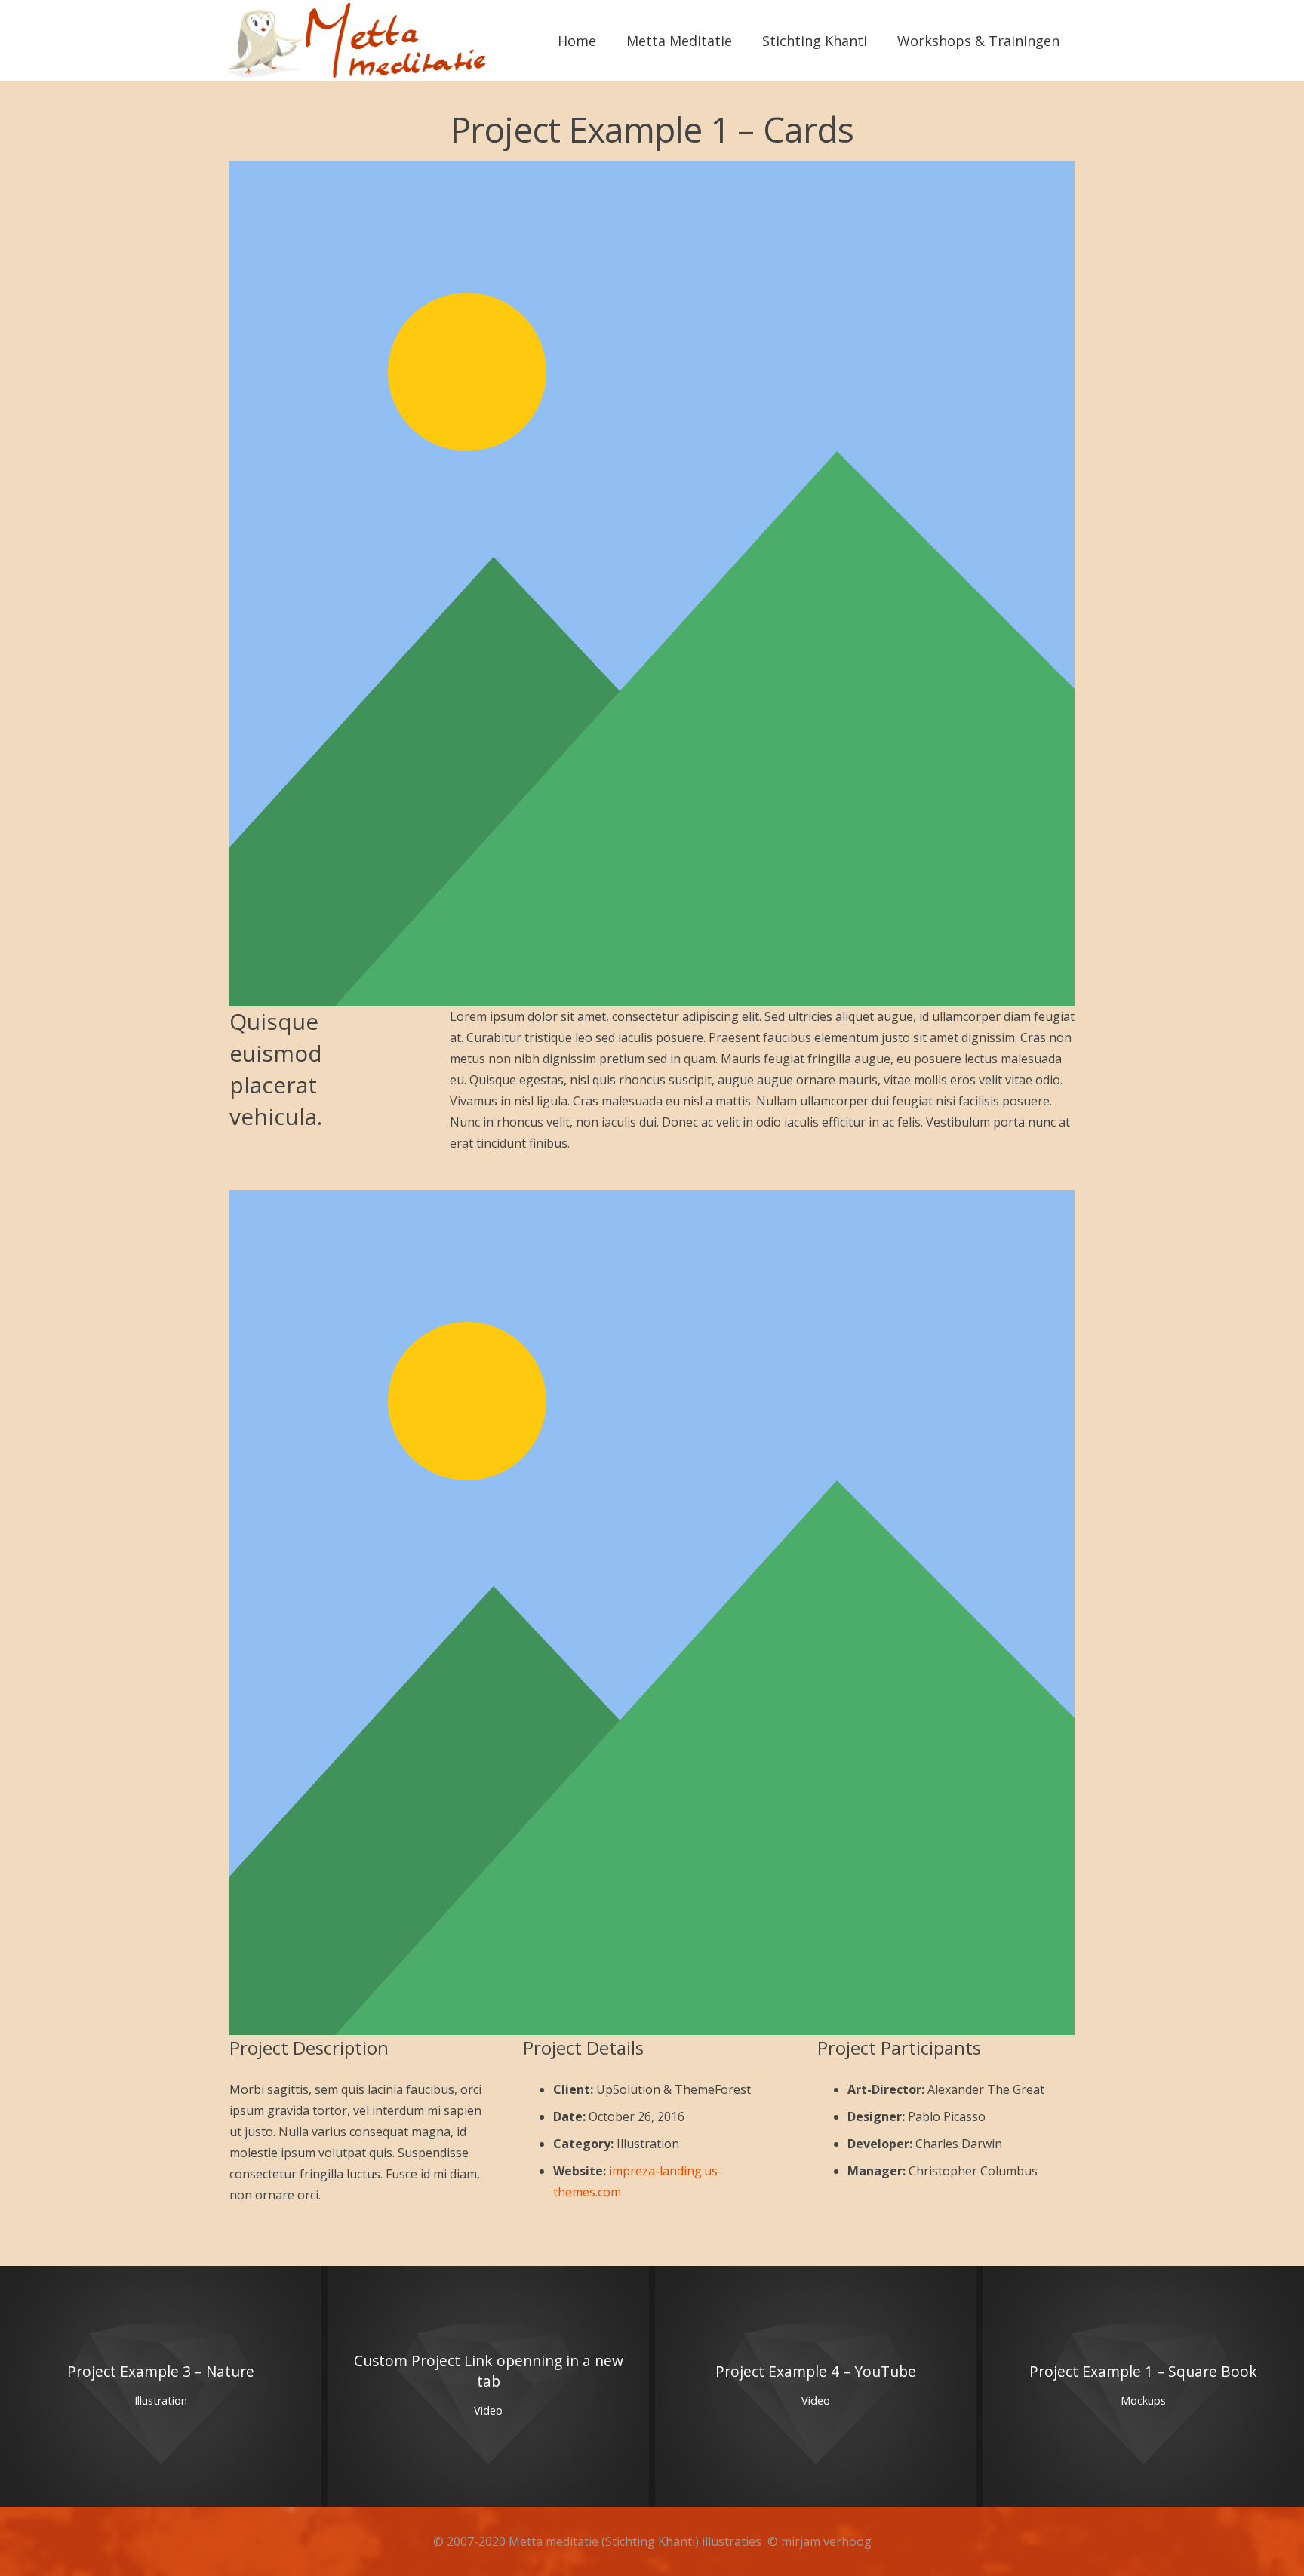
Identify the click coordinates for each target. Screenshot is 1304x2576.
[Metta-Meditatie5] (360, 41)
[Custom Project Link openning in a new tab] (488, 2387)
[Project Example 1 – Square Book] (1143, 2387)
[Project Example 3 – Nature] (161, 2387)
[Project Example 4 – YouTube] (816, 2387)
